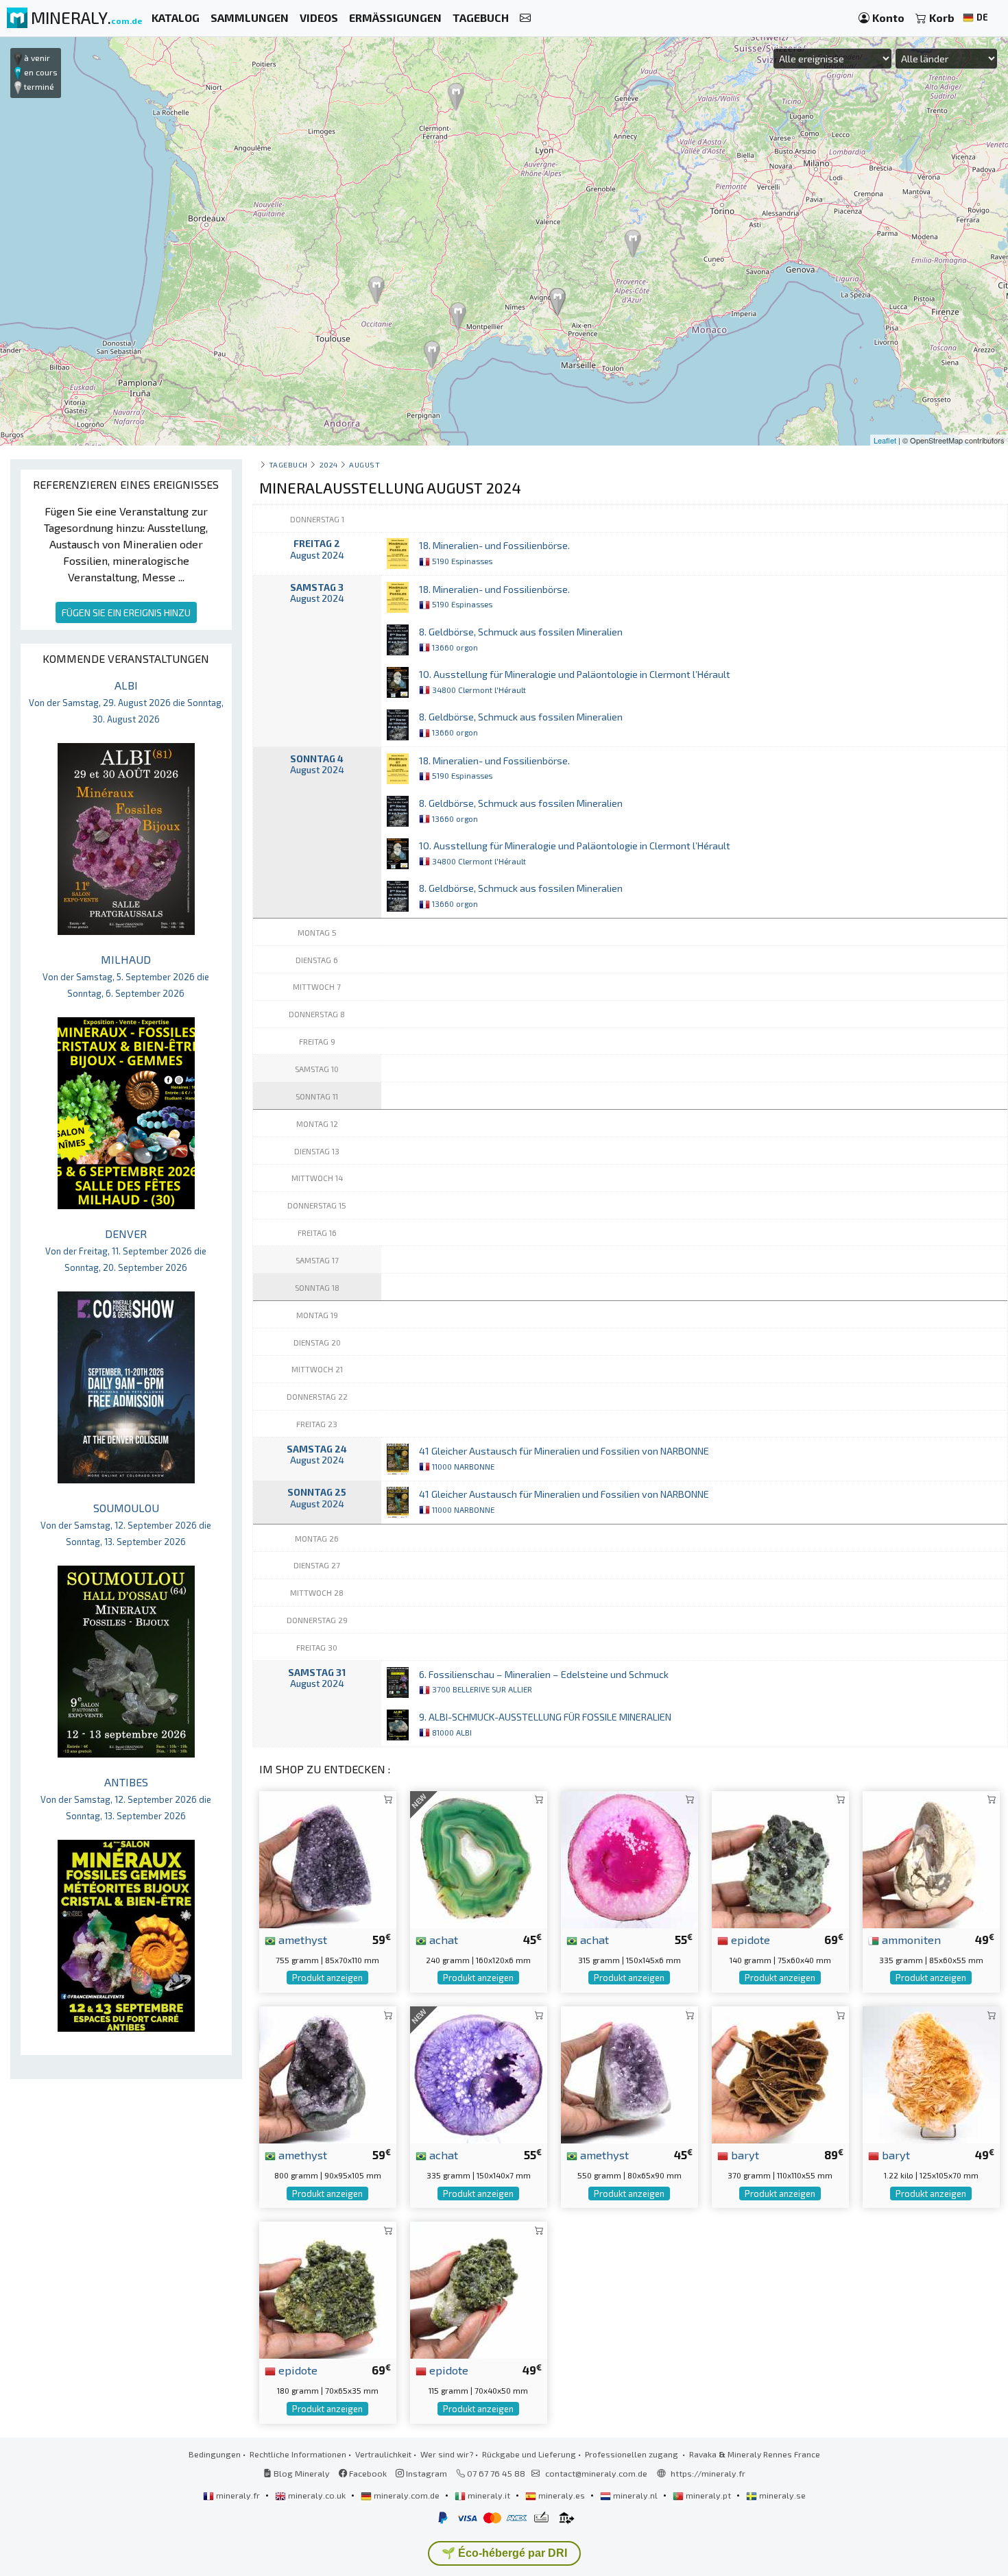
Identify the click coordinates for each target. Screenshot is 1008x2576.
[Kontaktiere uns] (525, 18)
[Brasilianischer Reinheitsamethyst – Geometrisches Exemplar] (328, 2073)
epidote (749, 1939)
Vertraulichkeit (383, 2454)
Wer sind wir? (447, 2454)
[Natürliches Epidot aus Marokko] (479, 2288)
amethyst (301, 1939)
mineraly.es (562, 2495)
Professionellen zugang (633, 2454)
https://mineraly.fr (708, 2473)
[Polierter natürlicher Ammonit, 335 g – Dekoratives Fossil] (931, 1858)
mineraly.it (489, 2495)
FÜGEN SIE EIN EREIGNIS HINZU (126, 612)
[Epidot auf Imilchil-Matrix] (328, 2288)
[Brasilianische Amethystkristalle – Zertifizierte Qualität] (629, 2073)
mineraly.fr (238, 2495)
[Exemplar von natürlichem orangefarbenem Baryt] (931, 2073)
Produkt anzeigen (327, 1978)
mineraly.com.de (407, 2495)
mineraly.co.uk (317, 2495)
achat (442, 1939)
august (364, 464)
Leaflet (885, 440)
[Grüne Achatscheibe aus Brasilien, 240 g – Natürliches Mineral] (479, 1858)
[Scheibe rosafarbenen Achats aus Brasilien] (629, 1858)
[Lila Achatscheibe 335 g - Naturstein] (479, 2073)
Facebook (367, 2473)
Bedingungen (215, 2454)
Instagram (425, 2473)
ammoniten (910, 1939)
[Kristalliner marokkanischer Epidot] (780, 1858)
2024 (329, 464)
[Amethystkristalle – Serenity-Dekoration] (328, 1858)
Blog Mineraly (301, 2473)
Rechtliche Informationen (298, 2454)
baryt (744, 2154)
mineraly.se (781, 2495)
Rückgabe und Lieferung (529, 2454)
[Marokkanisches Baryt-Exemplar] (780, 2073)
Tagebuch (288, 464)
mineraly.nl (635, 2495)
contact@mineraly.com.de (596, 2473)
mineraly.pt (708, 2495)
